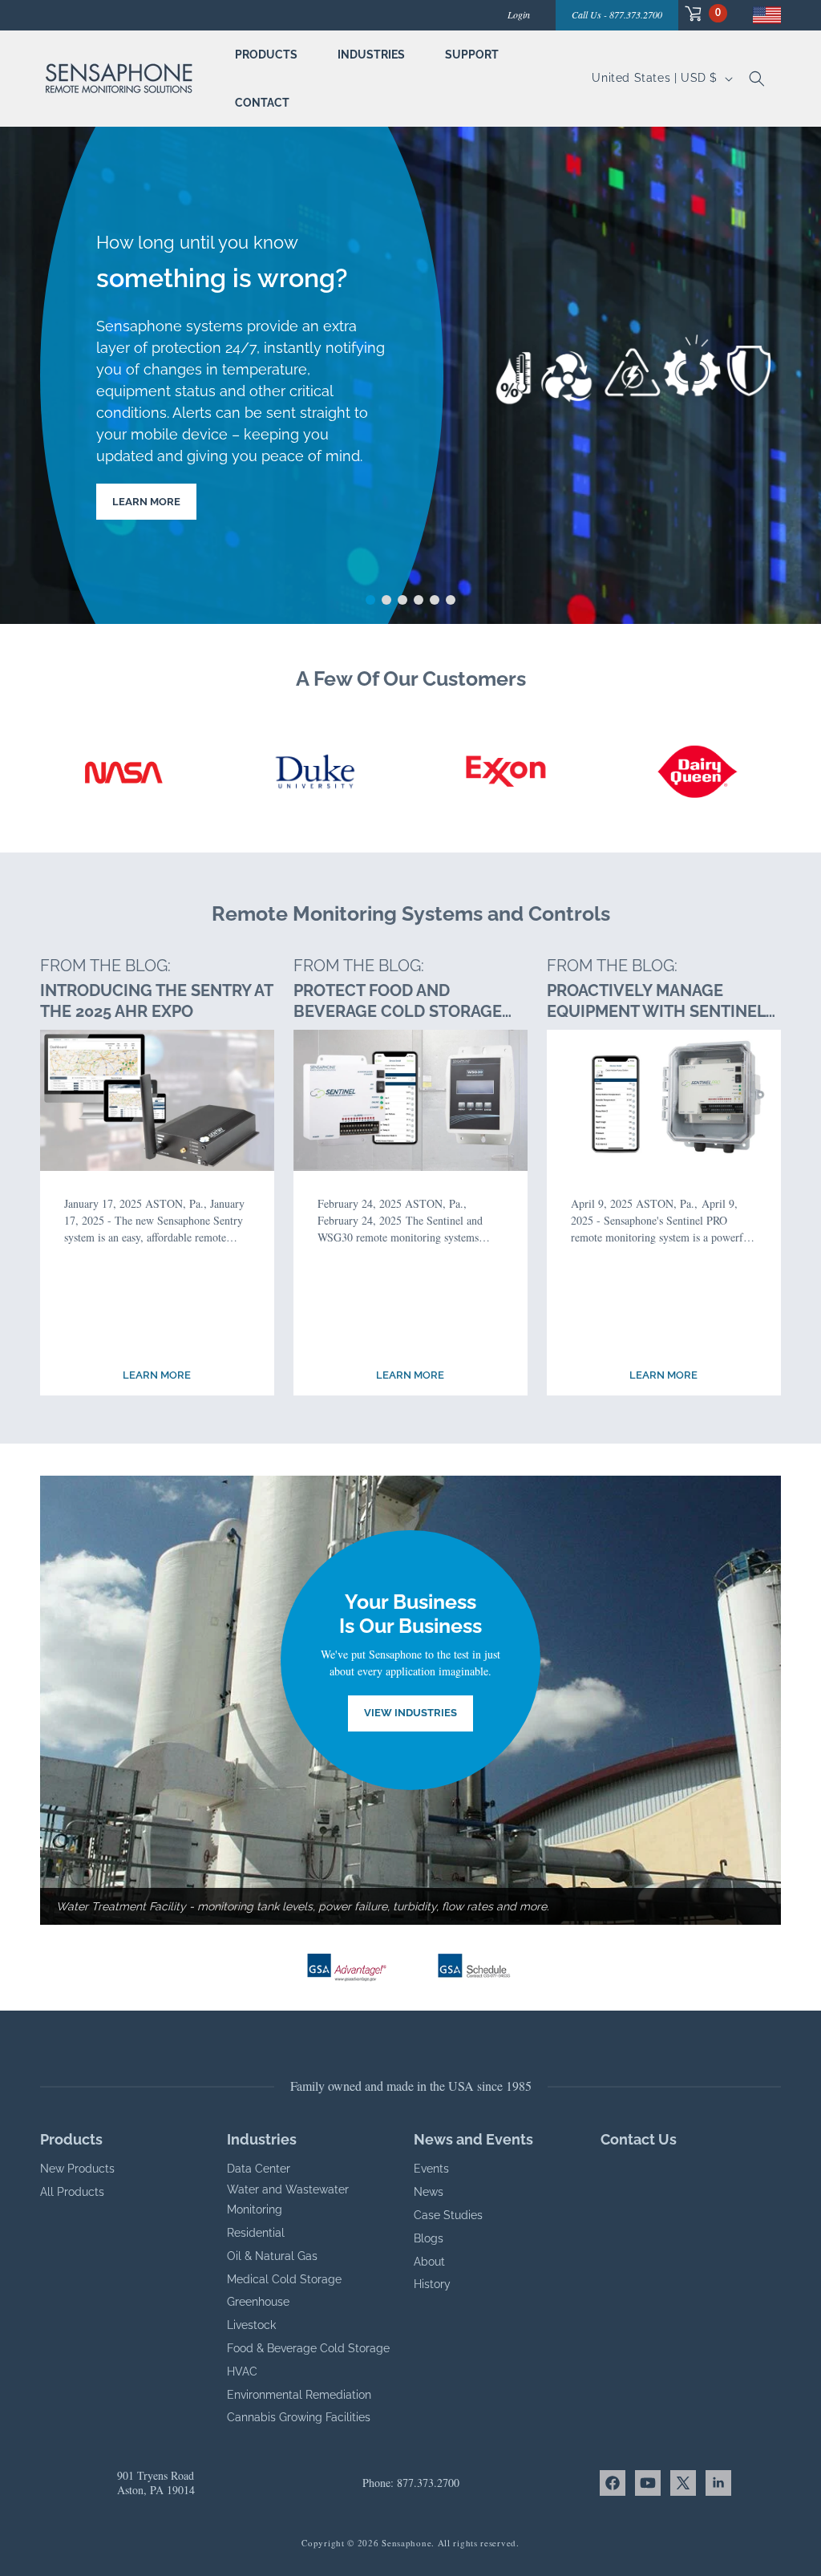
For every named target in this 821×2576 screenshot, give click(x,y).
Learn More (146, 502)
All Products (72, 2192)
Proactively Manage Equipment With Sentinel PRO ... (656, 1001)
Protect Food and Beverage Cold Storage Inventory (398, 1001)
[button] (703, 13)
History (432, 2284)
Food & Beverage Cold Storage (308, 2348)
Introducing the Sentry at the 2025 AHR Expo (156, 1001)
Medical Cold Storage (284, 2279)
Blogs (429, 2238)
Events (431, 2169)
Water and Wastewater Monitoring (288, 2199)
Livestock (251, 2325)
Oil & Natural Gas (272, 2256)
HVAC (242, 2371)
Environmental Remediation (299, 2395)
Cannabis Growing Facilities (299, 2417)
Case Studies (448, 2215)
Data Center (259, 2169)
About (429, 2262)
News (429, 2192)
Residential (256, 2233)
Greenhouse (258, 2302)
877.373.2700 (428, 2483)
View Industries (410, 1713)
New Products (77, 2169)
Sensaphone (406, 2543)
